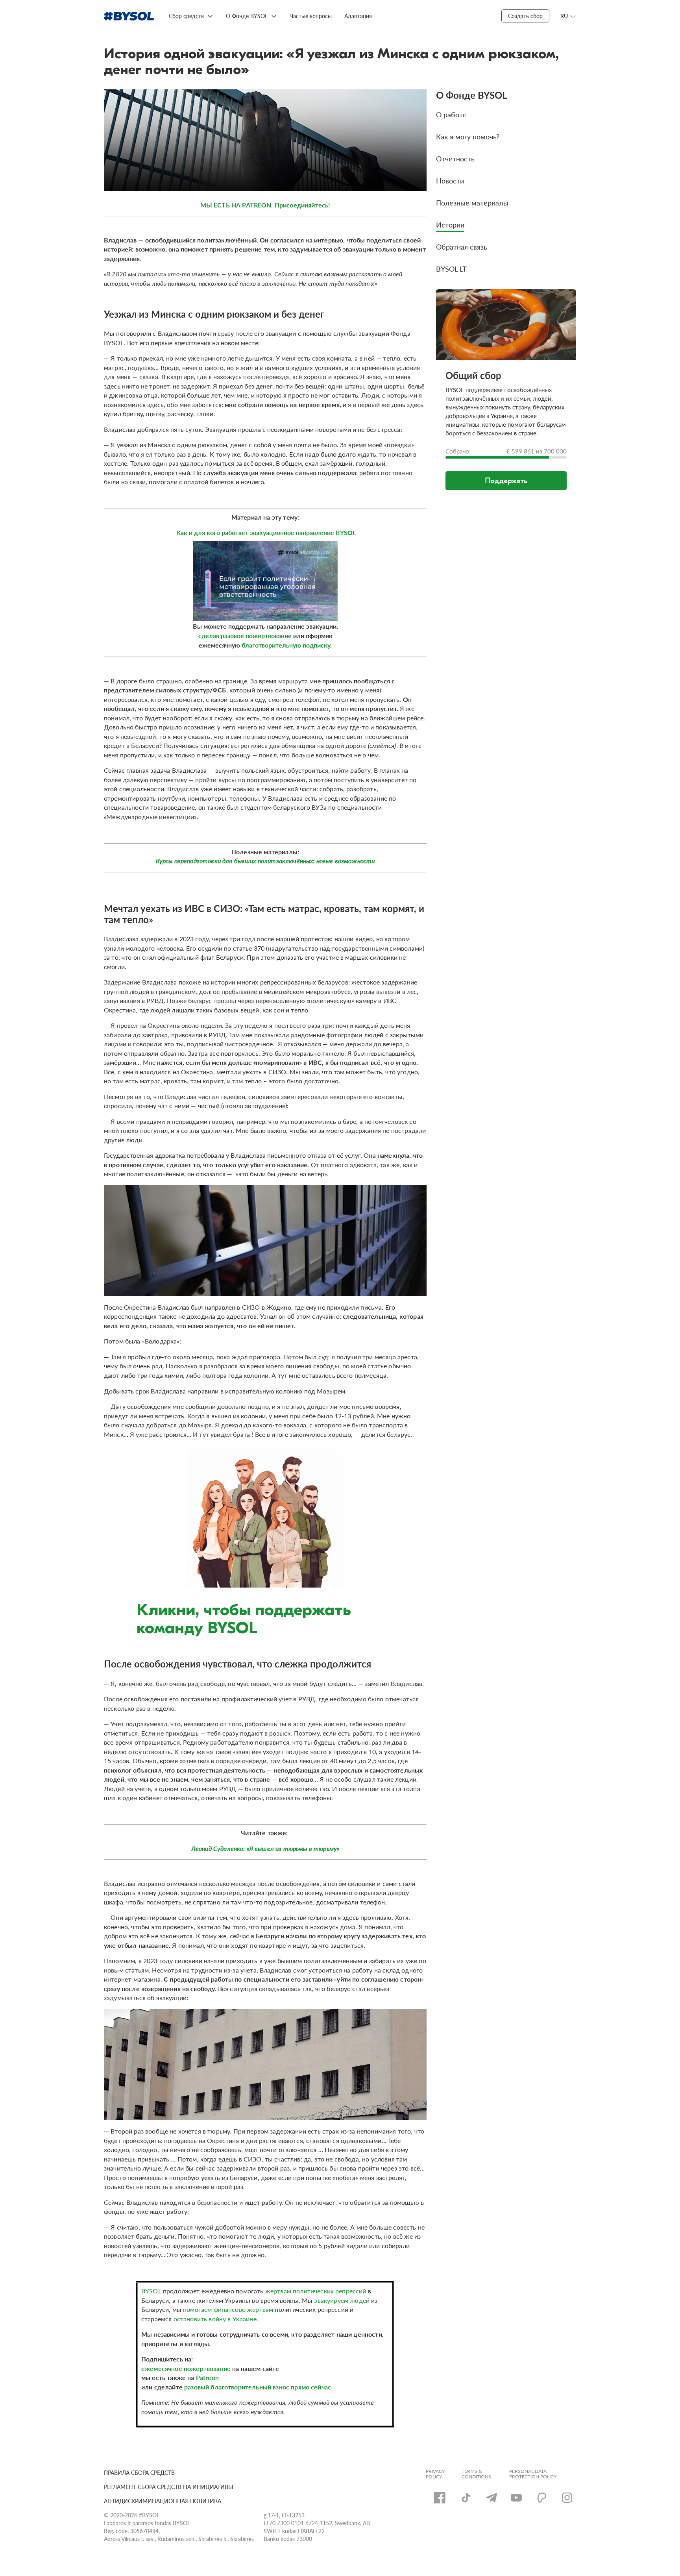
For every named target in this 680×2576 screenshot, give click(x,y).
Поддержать (506, 480)
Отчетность (455, 158)
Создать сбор (525, 16)
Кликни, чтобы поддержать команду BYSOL (244, 1619)
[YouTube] (516, 2498)
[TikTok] (466, 2498)
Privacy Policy (435, 2474)
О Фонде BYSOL (247, 16)
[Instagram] (567, 2498)
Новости (450, 180)
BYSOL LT (451, 269)
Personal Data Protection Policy (533, 2474)
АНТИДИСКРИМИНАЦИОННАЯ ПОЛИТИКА (163, 2501)
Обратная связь (462, 247)
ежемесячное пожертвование (187, 2368)
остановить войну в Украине (215, 2319)
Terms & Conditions (476, 2474)
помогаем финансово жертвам (228, 2309)
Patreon (207, 2377)
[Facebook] (440, 2498)
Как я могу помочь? (468, 136)
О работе (451, 114)
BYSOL (152, 2291)
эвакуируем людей (342, 2300)
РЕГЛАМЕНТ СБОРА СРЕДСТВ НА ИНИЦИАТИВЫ (169, 2487)
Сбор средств (186, 16)
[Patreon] (542, 2498)
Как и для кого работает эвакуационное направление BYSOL (266, 532)
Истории (450, 225)
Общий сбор (473, 375)
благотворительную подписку (286, 645)
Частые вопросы (311, 16)
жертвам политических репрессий (316, 2291)
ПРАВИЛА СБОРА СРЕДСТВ (139, 2472)
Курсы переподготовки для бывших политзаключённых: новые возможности (265, 861)
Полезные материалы (472, 203)
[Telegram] (492, 2498)
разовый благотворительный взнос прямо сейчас (258, 2387)
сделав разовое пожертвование (245, 636)
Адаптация (358, 16)
